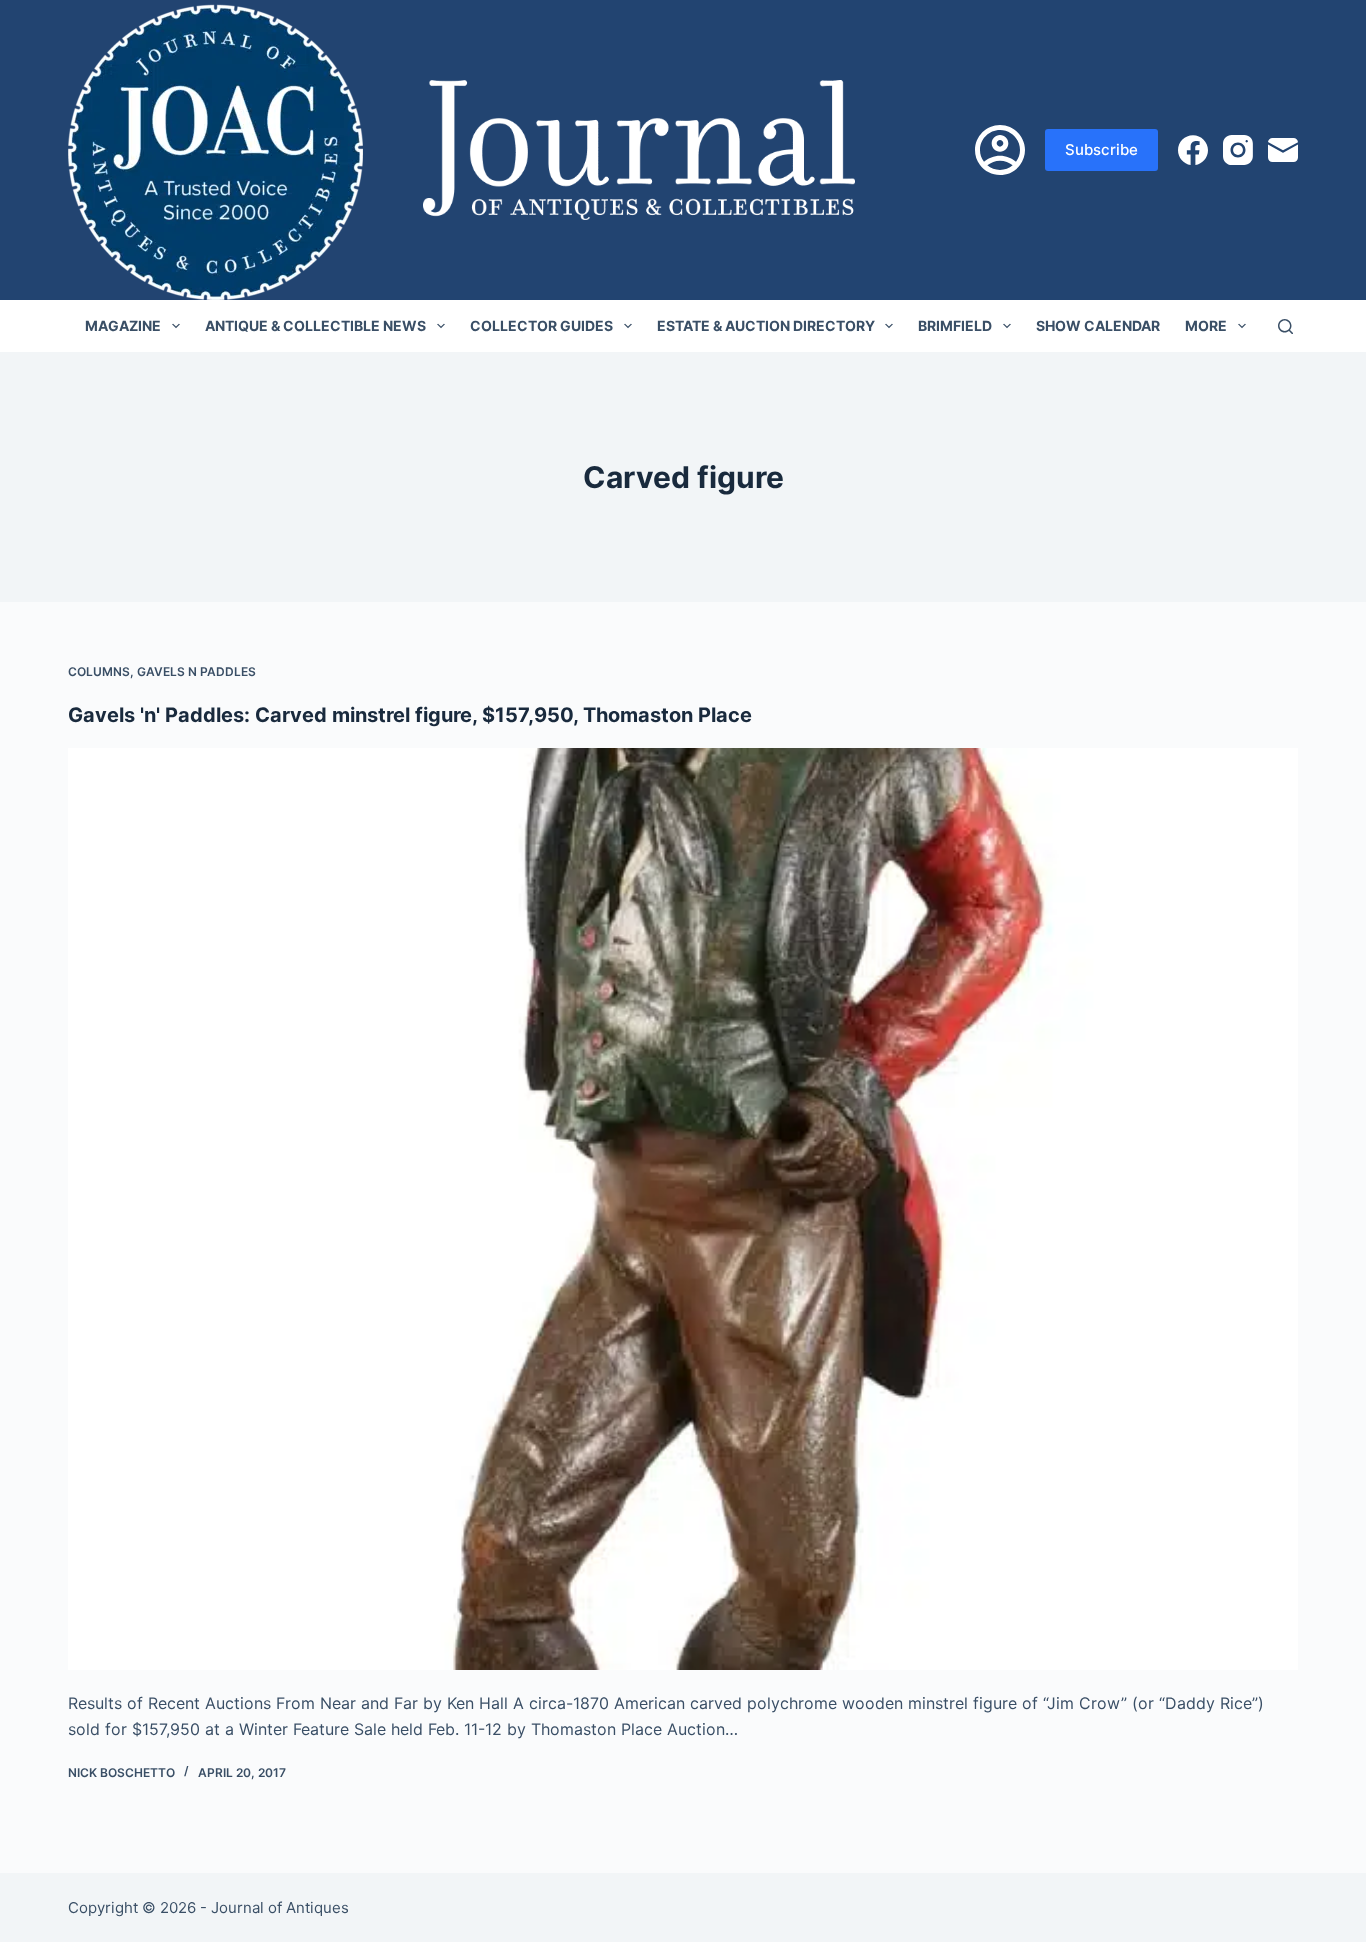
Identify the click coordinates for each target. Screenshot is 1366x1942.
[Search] (1285, 326)
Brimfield (955, 325)
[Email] (1283, 150)
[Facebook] (1193, 150)
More (1206, 325)
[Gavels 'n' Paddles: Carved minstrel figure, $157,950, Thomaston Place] (682, 1209)
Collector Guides (541, 325)
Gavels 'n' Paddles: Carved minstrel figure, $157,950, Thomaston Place (410, 715)
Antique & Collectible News (315, 325)
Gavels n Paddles (196, 671)
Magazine (123, 325)
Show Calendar (1098, 325)
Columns (99, 671)
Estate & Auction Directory (766, 325)
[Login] (1000, 150)
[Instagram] (1238, 150)
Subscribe (1101, 149)
